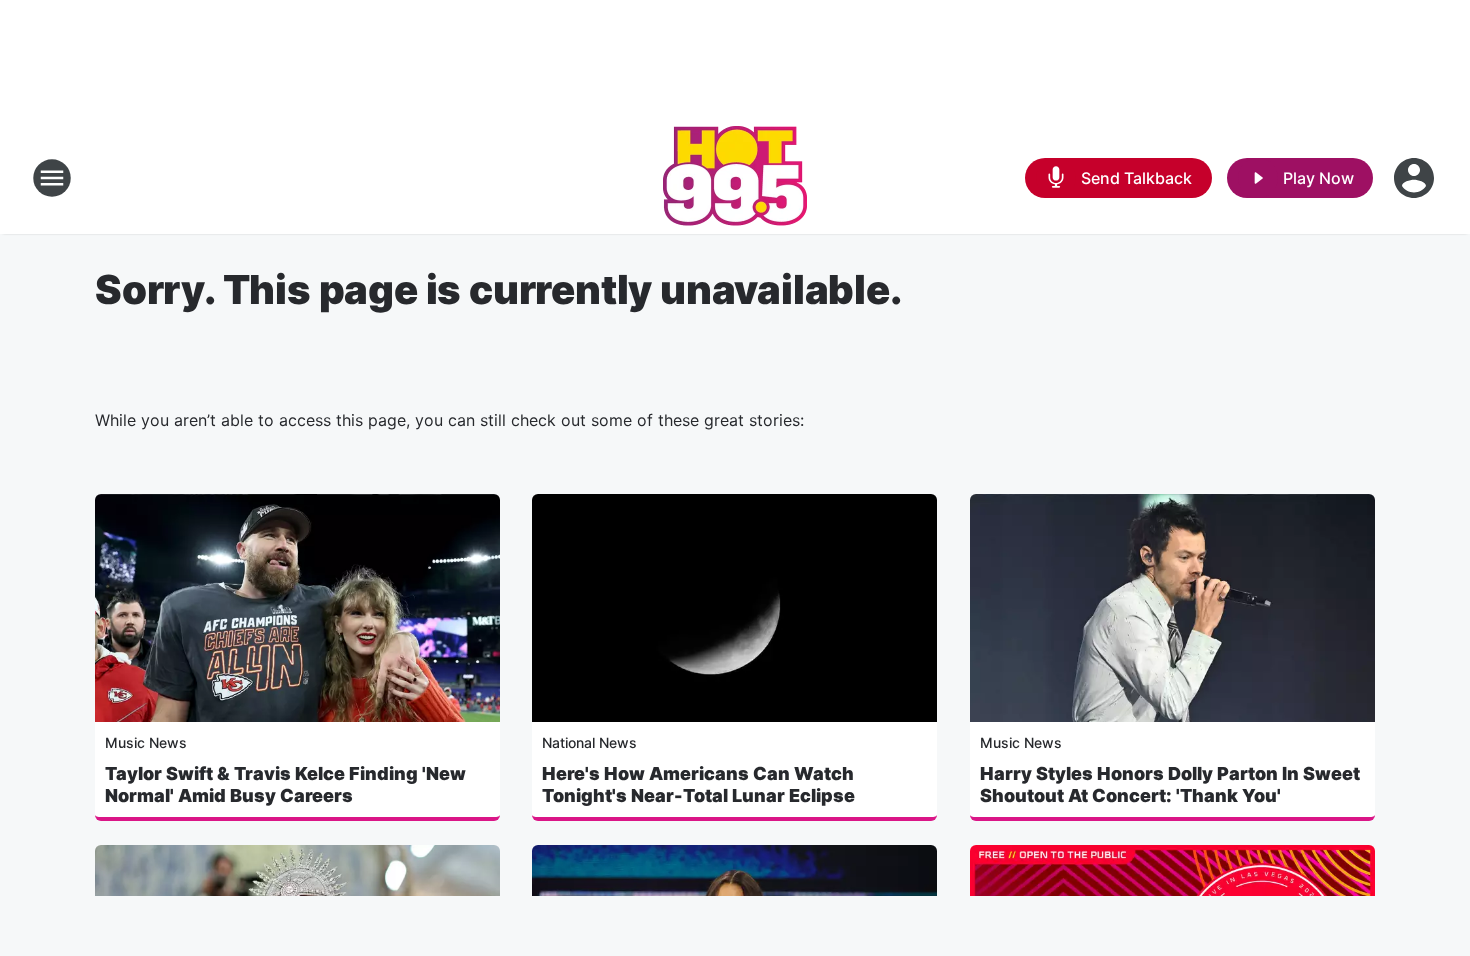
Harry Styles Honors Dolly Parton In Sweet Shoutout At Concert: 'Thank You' (1170, 784)
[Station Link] (735, 178)
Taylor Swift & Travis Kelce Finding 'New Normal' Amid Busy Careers (285, 784)
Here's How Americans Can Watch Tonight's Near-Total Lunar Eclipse (698, 784)
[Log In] (1416, 178)
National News (589, 742)
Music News (146, 742)
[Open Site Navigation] (52, 178)
